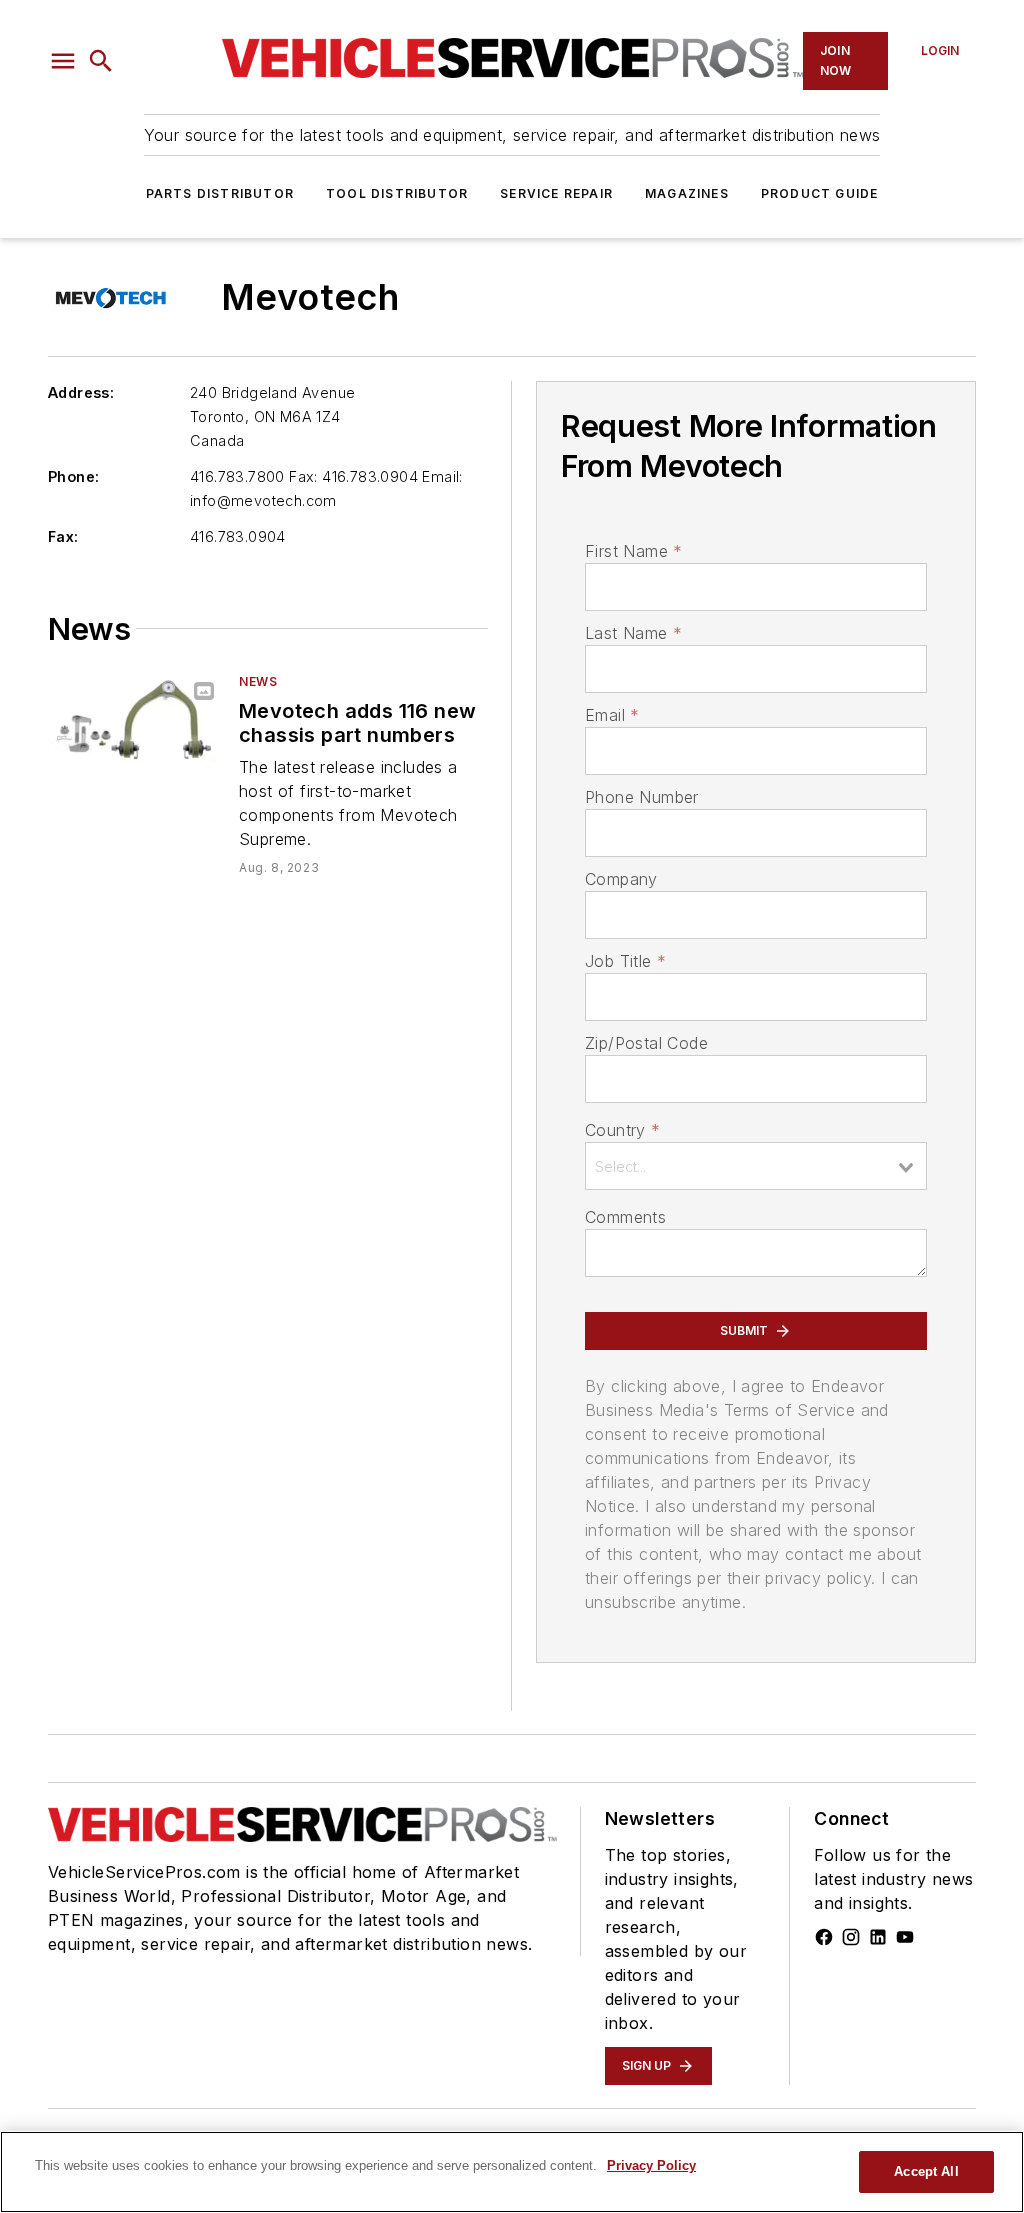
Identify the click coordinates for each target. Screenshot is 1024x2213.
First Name (633, 551)
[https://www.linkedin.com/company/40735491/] (878, 1937)
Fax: (63, 536)
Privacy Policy (651, 2165)
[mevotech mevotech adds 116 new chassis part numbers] (135, 721)
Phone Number (642, 797)
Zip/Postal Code (646, 1043)
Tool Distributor (397, 193)
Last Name (633, 633)
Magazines (687, 193)
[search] (101, 61)
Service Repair (556, 193)
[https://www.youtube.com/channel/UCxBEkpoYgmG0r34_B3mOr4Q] (905, 1937)
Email (612, 715)
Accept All (926, 2171)
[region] (512, 2172)
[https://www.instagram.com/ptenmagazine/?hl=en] (851, 1937)
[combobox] (756, 1166)
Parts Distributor (220, 193)
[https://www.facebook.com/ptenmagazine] (824, 1937)
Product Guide (820, 193)
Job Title (625, 961)
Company (621, 879)
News (258, 681)
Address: (81, 392)
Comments (625, 1217)
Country (622, 1130)
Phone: (73, 476)
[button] (63, 61)
